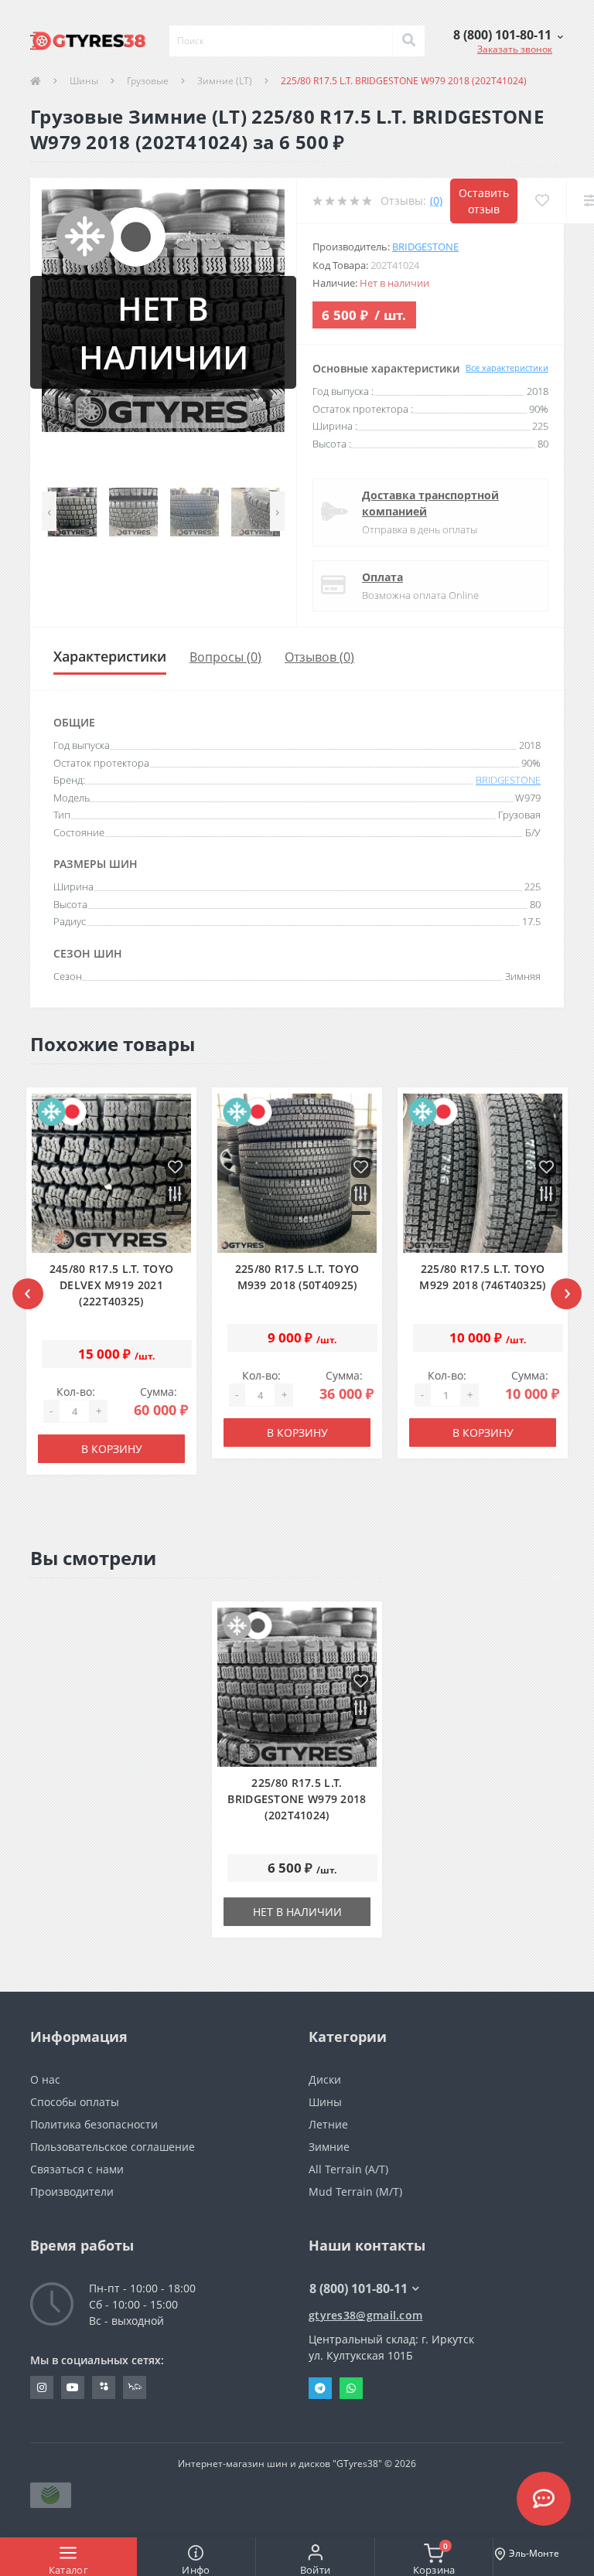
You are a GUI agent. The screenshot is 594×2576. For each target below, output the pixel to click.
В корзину (112, 1449)
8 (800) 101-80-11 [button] (358, 2288)
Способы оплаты (75, 2102)
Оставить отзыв (484, 201)
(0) (436, 201)
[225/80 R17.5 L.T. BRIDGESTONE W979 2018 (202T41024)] (297, 1688)
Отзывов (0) (319, 657)
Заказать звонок (515, 49)
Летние (328, 2124)
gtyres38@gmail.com (365, 2315)
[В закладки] (175, 1168)
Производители (72, 2191)
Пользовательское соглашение (113, 2147)
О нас (45, 2079)
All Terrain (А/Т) (348, 2169)
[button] (508, 35)
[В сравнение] (175, 1195)
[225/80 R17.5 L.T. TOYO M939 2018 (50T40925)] (297, 1174)
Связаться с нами (77, 2169)
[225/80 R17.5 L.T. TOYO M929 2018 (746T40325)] (483, 1174)
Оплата (382, 577)
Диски (325, 2079)
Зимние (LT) (225, 81)
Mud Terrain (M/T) (355, 2191)
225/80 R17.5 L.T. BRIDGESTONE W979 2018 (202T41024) (297, 1799)
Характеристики (110, 656)
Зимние (329, 2147)
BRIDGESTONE (425, 247)
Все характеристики (507, 368)
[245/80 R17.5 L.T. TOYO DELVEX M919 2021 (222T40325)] (112, 1174)
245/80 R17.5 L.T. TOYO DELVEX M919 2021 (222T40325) (112, 1285)
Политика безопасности (94, 2124)
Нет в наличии (297, 1912)
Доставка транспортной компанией (430, 503)
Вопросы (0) (225, 657)
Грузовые (148, 81)
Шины (84, 81)
